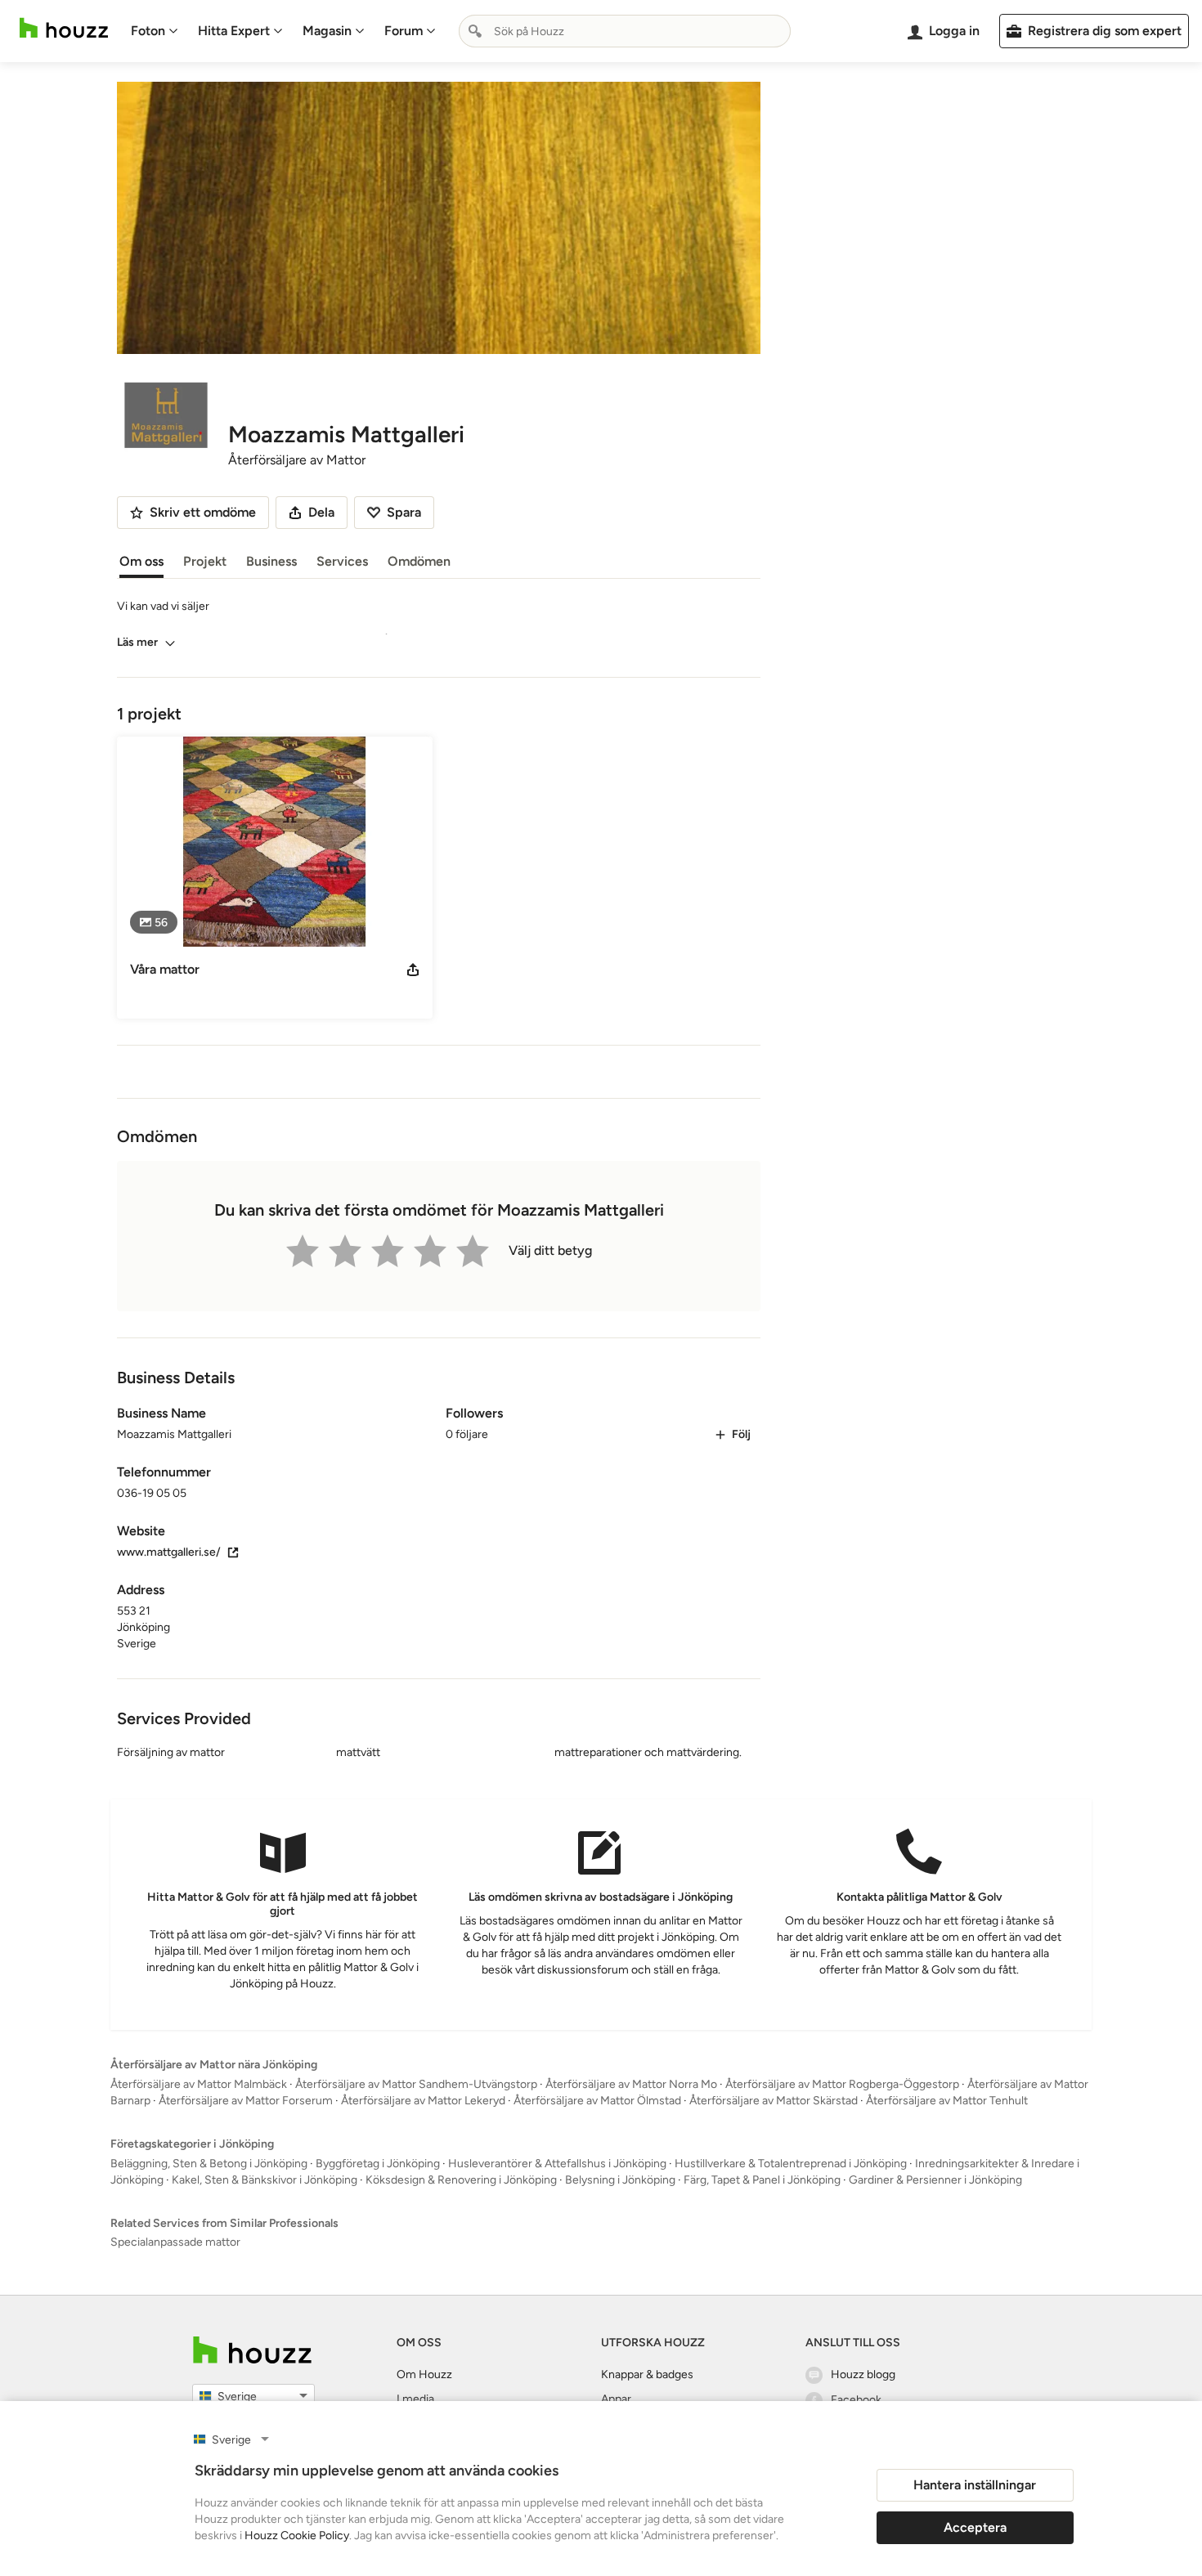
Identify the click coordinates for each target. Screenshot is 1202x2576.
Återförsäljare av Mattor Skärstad (774, 2101)
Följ (741, 1434)
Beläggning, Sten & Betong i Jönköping (209, 2164)
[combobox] (625, 31)
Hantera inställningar (975, 2485)
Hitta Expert (234, 31)
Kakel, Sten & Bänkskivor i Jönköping (265, 2180)
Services (342, 561)
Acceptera (975, 2527)
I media (415, 2399)
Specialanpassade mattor (175, 2242)
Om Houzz (424, 2374)
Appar (616, 2399)
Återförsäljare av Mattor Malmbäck (199, 2084)
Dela (321, 512)
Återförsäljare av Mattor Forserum (246, 2101)
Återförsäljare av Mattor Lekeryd (423, 2101)
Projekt (205, 561)
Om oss (141, 561)
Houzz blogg (863, 2374)
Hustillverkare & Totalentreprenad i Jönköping (791, 2164)
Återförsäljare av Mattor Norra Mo (631, 2084)
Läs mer (137, 642)
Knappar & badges (647, 2374)
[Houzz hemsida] (64, 28)
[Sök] (475, 31)
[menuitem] (155, 31)
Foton (148, 31)
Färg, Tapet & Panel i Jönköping (762, 2180)
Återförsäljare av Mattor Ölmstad (597, 2101)
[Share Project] (413, 970)
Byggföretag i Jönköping (378, 2164)
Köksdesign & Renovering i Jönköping (461, 2180)
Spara (404, 512)
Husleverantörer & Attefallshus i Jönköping (557, 2164)
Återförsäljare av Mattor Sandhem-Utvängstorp (416, 2084)
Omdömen (419, 561)
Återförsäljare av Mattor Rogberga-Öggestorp (842, 2084)
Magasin (327, 31)
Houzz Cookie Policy (297, 2536)
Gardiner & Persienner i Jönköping (935, 2180)
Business (271, 561)
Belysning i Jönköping (620, 2180)
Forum (404, 31)
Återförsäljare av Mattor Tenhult (947, 2101)
